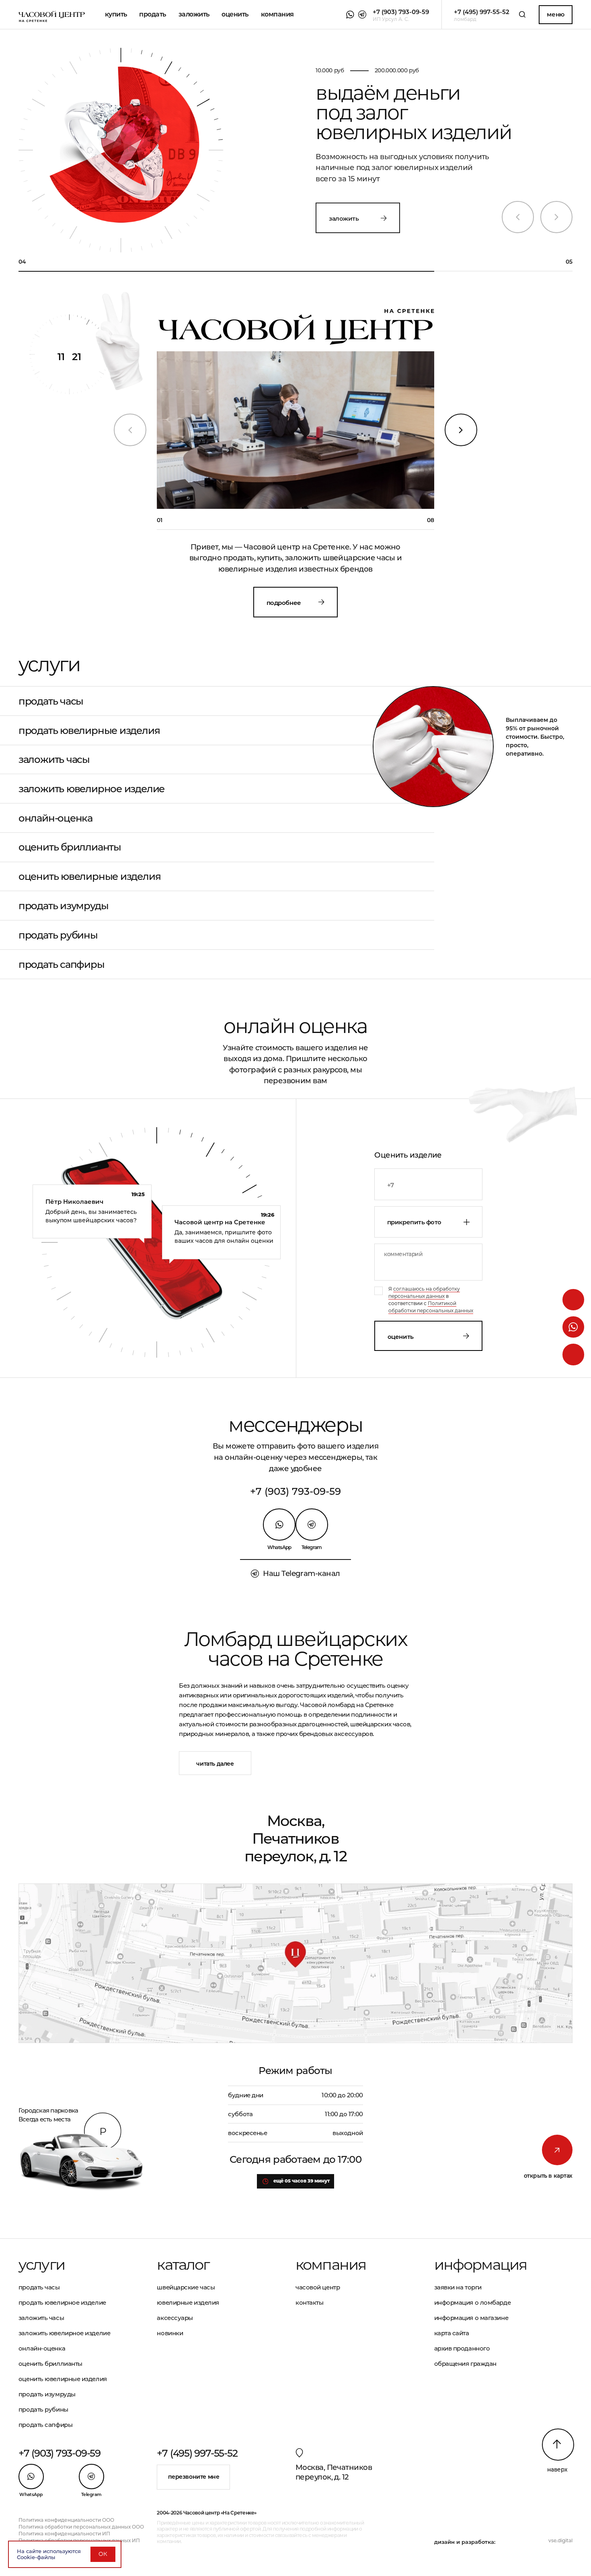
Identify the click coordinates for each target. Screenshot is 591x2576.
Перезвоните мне (194, 2477)
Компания (277, 14)
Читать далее (215, 1764)
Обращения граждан (465, 2364)
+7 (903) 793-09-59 (295, 1491)
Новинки (170, 2333)
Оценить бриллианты (70, 847)
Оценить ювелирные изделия (89, 876)
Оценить (401, 1337)
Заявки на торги (458, 2287)
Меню (555, 14)
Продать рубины (58, 935)
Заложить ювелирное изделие (91, 789)
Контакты (309, 2302)
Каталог (183, 2265)
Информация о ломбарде (473, 2302)
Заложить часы (54, 759)
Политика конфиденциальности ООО (66, 2520)
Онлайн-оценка (55, 818)
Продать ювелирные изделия (89, 731)
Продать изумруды (63, 906)
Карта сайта (452, 2333)
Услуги (42, 2265)
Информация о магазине (471, 2318)
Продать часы (51, 701)
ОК (103, 2554)
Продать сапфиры (62, 964)
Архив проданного (462, 2348)
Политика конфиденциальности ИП (64, 2534)
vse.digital (560, 2540)
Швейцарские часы (186, 2287)
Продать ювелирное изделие (62, 2302)
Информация (481, 2265)
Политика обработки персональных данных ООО (81, 2527)
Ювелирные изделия (188, 2302)
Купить (116, 14)
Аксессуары (175, 2318)
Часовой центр (318, 2287)
